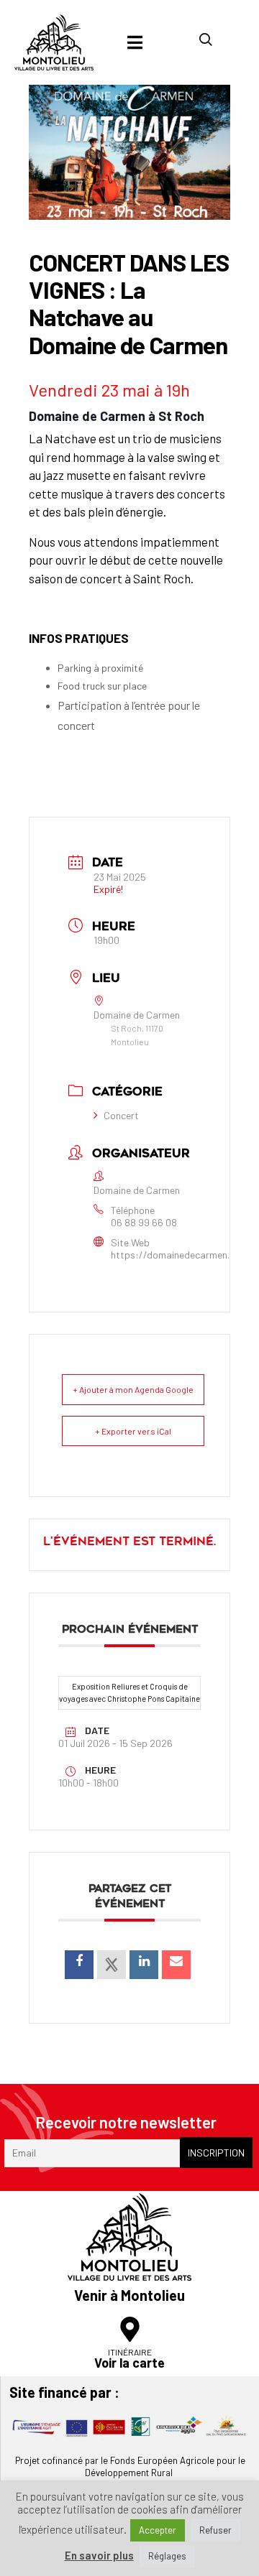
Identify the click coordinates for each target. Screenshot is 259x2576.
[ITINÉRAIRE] (130, 2329)
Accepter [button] (158, 2530)
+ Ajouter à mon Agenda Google (133, 1389)
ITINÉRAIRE (130, 2352)
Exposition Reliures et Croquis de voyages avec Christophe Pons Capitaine (129, 1692)
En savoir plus (99, 2556)
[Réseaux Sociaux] (112, 1965)
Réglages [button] (167, 2556)
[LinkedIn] (144, 1965)
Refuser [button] (215, 2530)
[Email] (176, 1965)
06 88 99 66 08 (144, 1223)
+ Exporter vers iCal (133, 1431)
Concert (121, 1115)
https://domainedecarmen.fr (174, 1255)
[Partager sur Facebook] (79, 1965)
